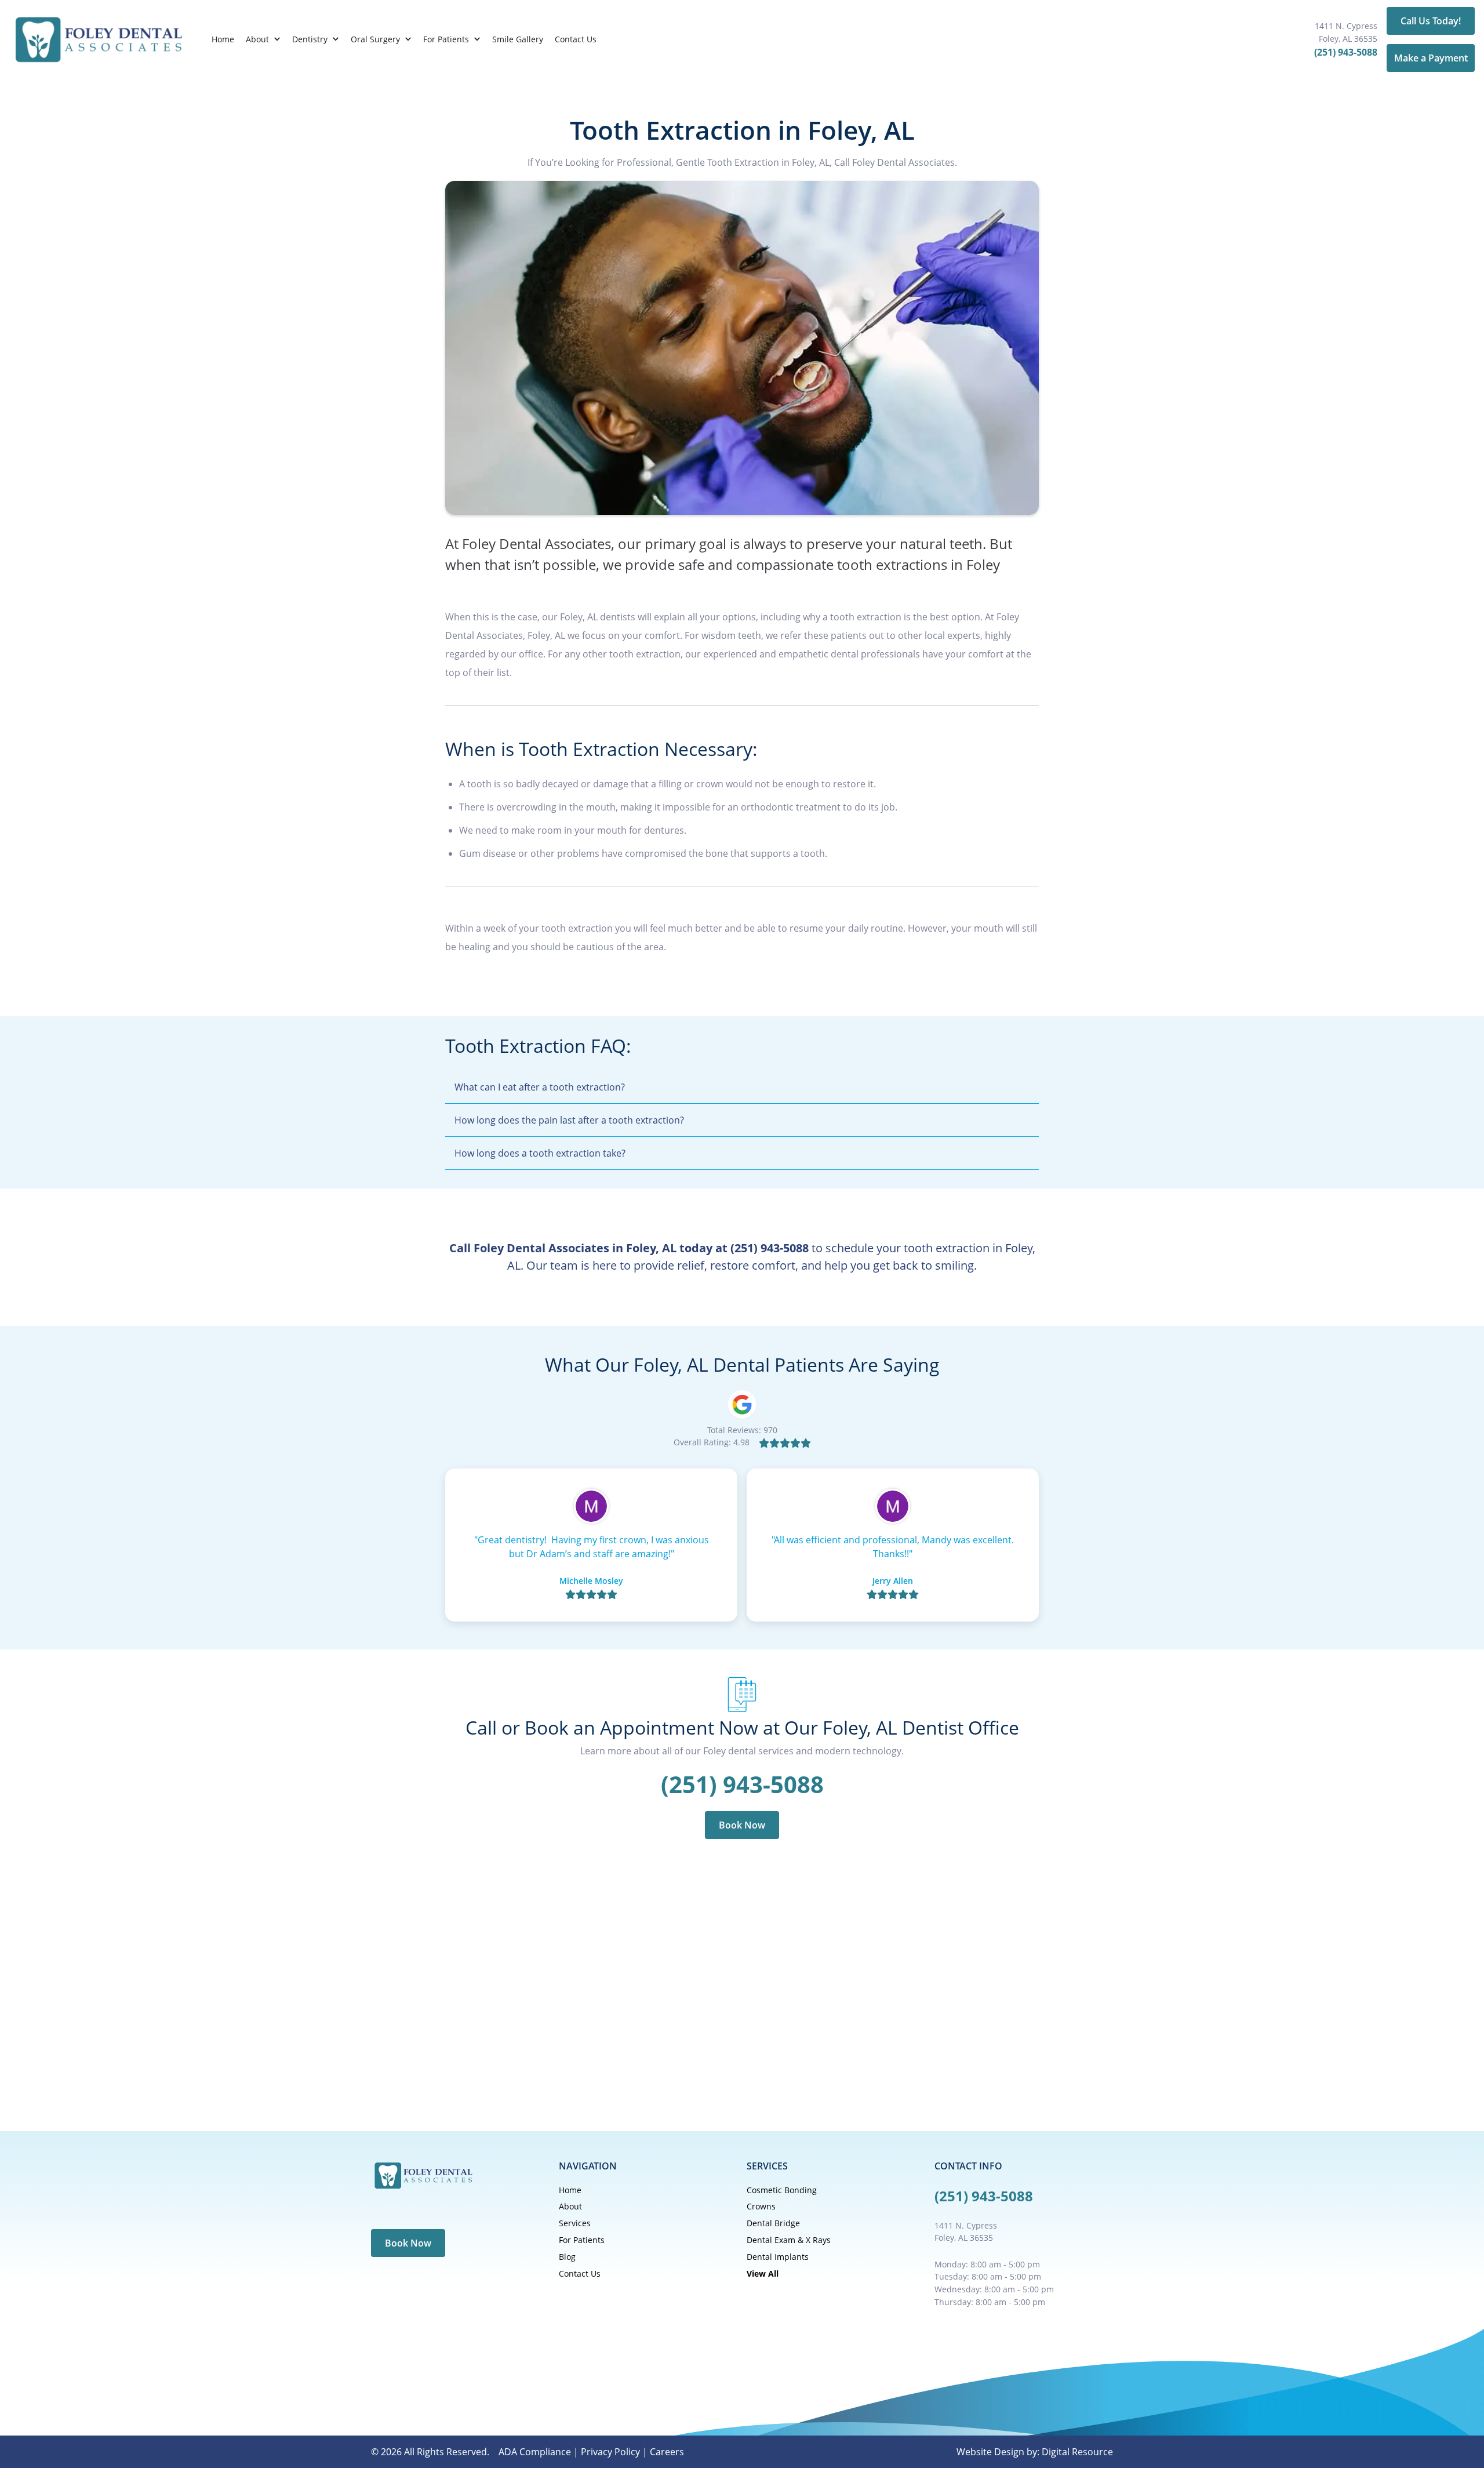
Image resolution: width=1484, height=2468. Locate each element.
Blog (567, 2257)
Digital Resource (1077, 2452)
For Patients (582, 2240)
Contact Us (576, 39)
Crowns (761, 2206)
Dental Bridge (773, 2223)
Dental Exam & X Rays (789, 2240)
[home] (98, 39)
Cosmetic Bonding (782, 2190)
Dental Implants (778, 2257)
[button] (263, 39)
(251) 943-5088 (1346, 52)
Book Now (742, 1825)
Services (575, 2223)
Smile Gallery (518, 39)
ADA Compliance (535, 2452)
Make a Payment (1431, 58)
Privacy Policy (610, 2452)
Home (223, 39)
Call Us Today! (1431, 21)
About (570, 2206)
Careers (667, 2452)
